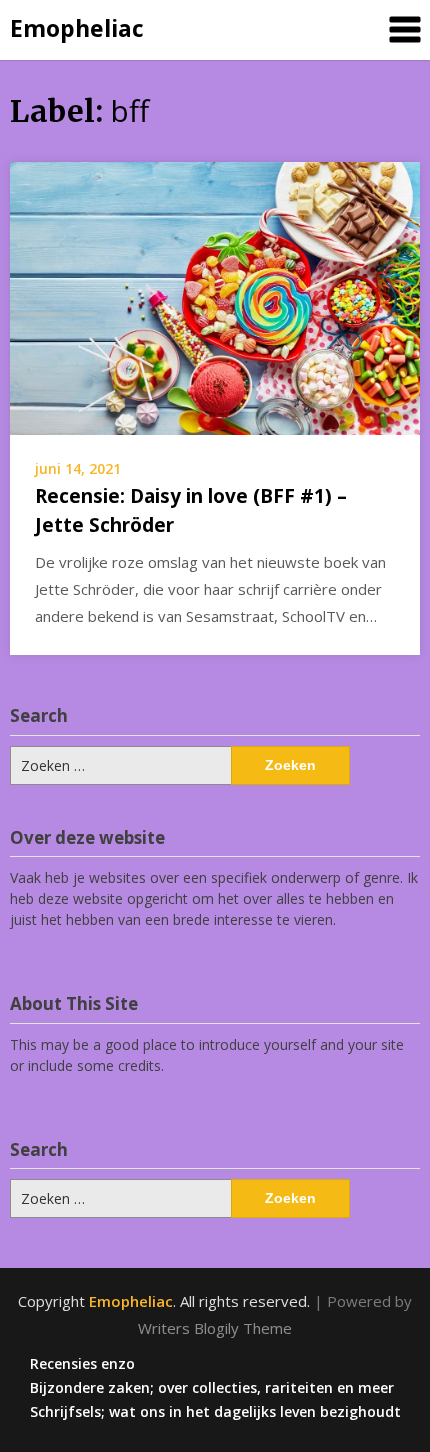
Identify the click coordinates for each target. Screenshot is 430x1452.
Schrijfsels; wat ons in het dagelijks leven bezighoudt (215, 1412)
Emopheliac (77, 28)
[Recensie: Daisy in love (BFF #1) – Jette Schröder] (215, 297)
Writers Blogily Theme (215, 1328)
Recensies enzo (82, 1364)
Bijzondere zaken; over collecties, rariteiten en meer (212, 1388)
